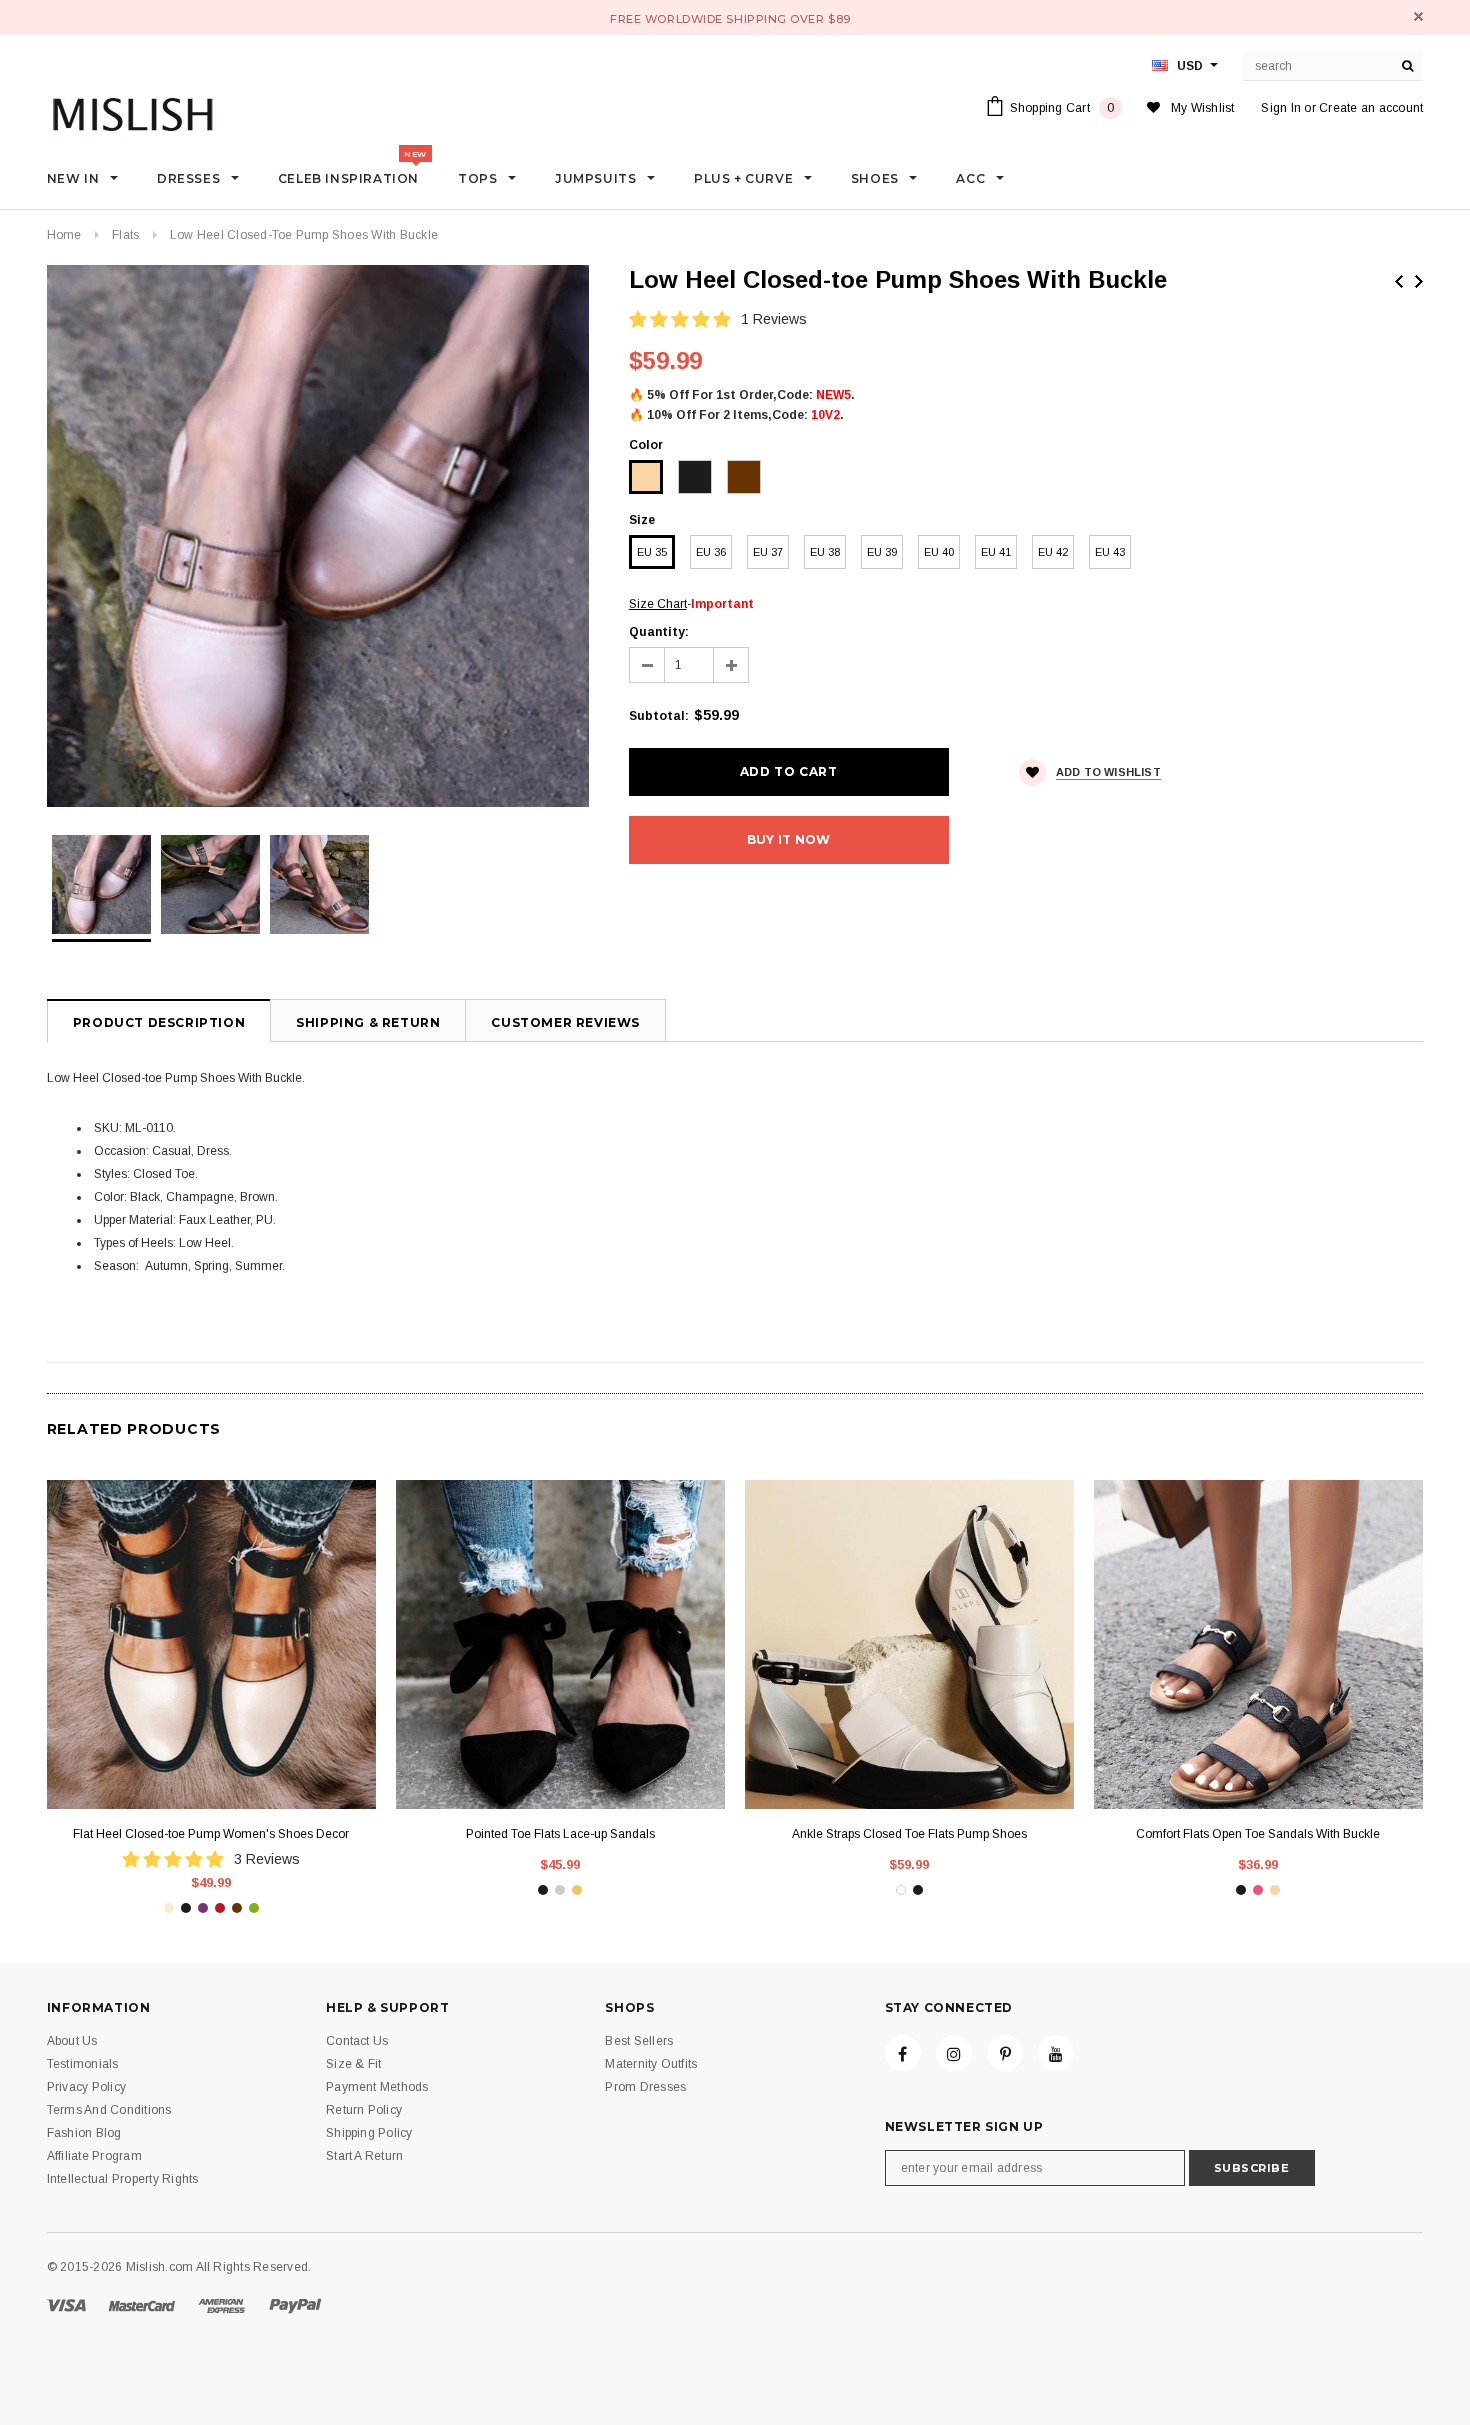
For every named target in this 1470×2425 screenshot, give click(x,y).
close (1418, 16)
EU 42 (1053, 552)
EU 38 (825, 552)
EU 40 (939, 552)
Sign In (1281, 108)
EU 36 (711, 552)
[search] (1408, 66)
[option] (318, 536)
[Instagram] (954, 2053)
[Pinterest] (1005, 2053)
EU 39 (882, 552)
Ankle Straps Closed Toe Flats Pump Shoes (909, 1834)
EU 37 (768, 552)
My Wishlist (1203, 108)
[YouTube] (1056, 2053)
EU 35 (652, 552)
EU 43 (1110, 552)
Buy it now (788, 839)
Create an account (1371, 108)
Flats (125, 235)
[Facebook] (903, 2053)
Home (64, 235)
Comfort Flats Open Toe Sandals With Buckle (1258, 1834)
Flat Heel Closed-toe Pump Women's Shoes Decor (211, 1834)
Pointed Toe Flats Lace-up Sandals (560, 1834)
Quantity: (659, 632)
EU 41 (996, 552)
